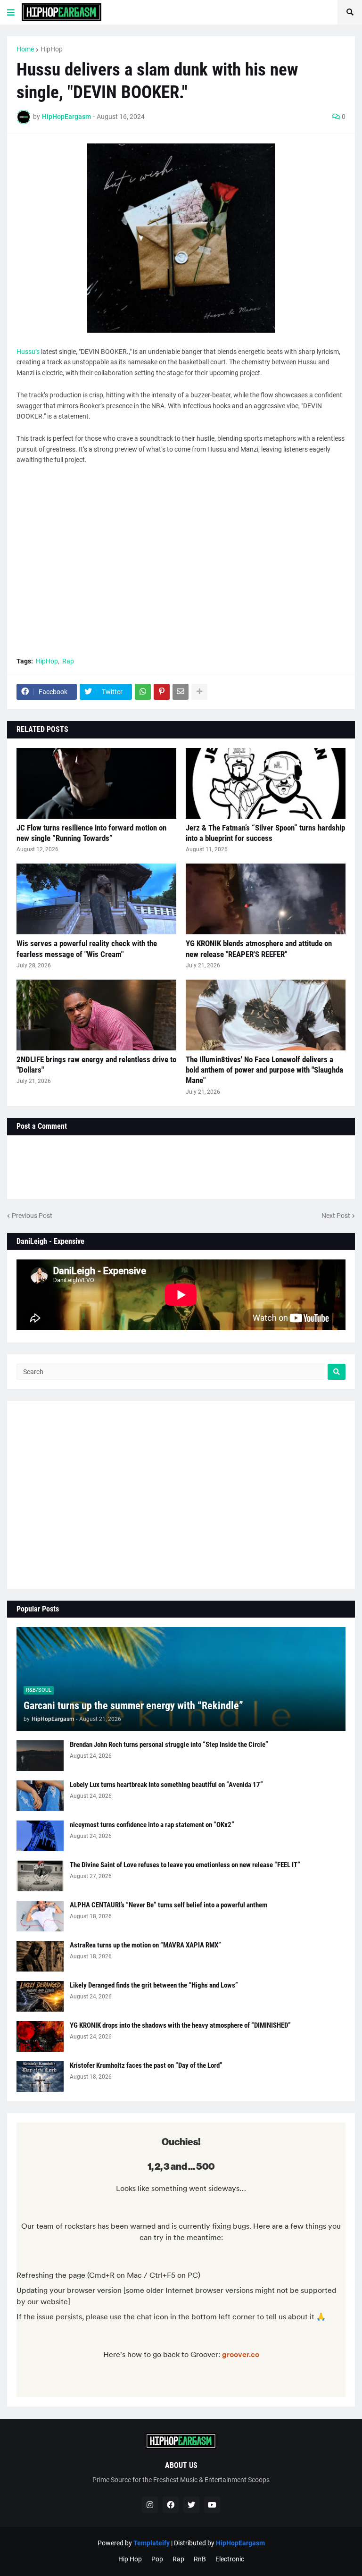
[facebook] (171, 2505)
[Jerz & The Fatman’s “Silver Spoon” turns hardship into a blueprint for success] (266, 783)
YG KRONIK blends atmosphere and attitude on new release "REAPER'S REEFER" (259, 948)
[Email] (181, 692)
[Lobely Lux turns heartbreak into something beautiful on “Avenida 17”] (40, 1796)
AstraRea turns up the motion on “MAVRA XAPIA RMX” (145, 1945)
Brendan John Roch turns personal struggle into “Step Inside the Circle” (169, 1745)
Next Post (336, 1216)
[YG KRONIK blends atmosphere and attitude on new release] (266, 899)
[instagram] (150, 2505)
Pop (157, 2559)
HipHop (52, 49)
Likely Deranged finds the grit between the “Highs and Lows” (154, 1985)
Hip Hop (130, 2559)
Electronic (230, 2559)
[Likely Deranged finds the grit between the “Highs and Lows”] (40, 1996)
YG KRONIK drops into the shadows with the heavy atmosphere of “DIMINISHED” (180, 2025)
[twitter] (191, 2505)
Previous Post (32, 1216)
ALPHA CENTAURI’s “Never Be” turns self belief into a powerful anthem (169, 1905)
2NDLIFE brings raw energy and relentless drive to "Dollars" (96, 1065)
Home (25, 49)
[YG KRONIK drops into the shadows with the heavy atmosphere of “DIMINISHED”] (40, 2036)
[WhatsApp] (143, 692)
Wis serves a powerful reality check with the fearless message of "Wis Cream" (87, 948)
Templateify (152, 2543)
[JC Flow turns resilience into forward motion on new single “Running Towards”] (96, 783)
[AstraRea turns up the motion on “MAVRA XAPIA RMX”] (40, 1956)
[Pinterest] (162, 692)
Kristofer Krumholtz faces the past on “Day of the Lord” (146, 2065)
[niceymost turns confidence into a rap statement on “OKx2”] (40, 1836)
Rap (68, 661)
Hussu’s (28, 352)
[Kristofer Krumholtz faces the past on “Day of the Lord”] (40, 2077)
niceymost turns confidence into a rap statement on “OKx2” (152, 1825)
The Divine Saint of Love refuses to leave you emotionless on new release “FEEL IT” (185, 1865)
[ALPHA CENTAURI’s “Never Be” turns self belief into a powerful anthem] (40, 1916)
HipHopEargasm (240, 2543)
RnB (200, 2559)
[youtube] (212, 2505)
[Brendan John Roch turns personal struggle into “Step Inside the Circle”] (40, 1756)
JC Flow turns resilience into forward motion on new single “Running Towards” (91, 833)
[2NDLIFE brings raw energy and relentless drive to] (96, 1015)
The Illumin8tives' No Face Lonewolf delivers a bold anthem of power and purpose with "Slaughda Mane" (264, 1070)
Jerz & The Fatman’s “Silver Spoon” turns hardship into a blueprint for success (265, 833)
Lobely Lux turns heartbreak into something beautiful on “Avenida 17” (166, 1785)
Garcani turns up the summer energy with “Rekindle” (133, 1706)
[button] (11, 12)
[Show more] (199, 692)
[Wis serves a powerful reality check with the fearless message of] (96, 899)
